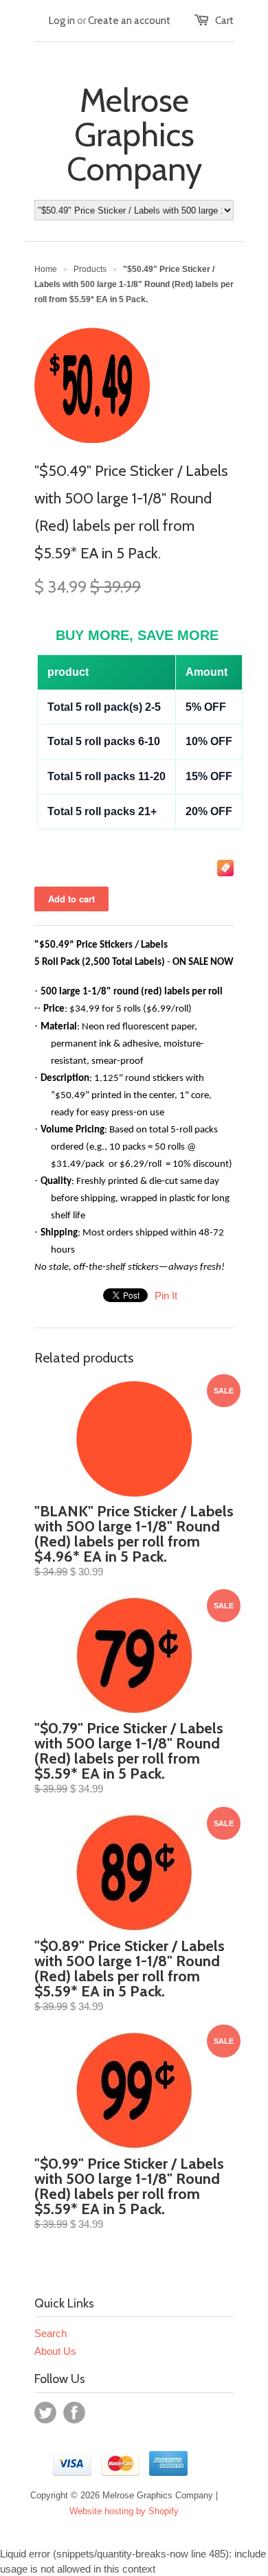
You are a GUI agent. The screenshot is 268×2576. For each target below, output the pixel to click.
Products (90, 269)
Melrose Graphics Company (134, 135)
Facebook (74, 2413)
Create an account (129, 21)
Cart (224, 21)
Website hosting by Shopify (124, 2511)
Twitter (45, 2413)
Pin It (166, 1296)
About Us (55, 2351)
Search (51, 2333)
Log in (62, 21)
